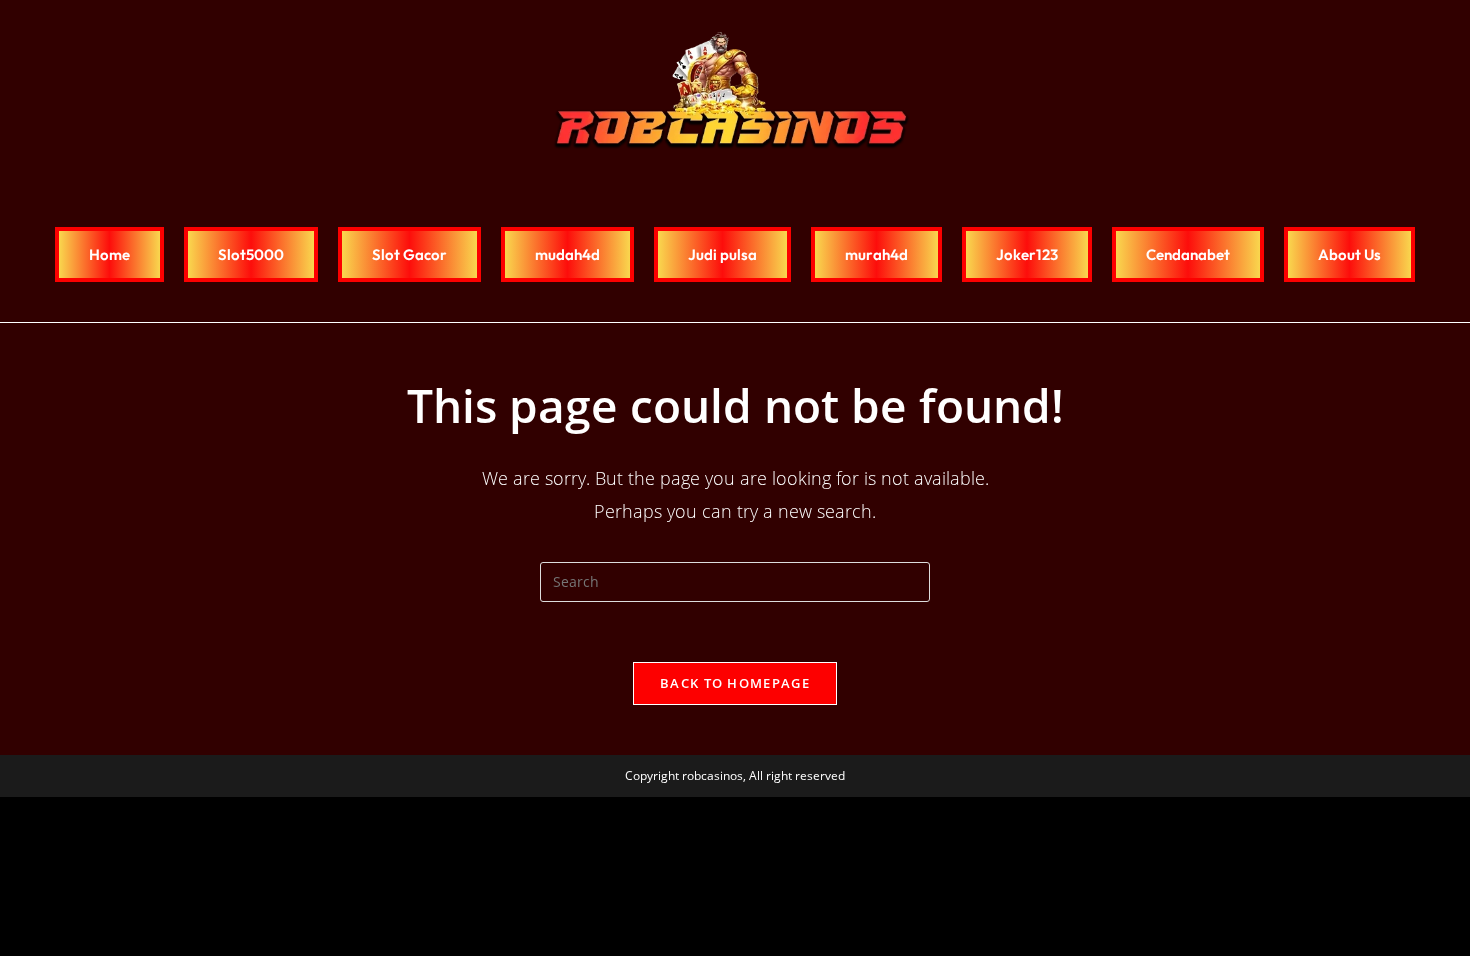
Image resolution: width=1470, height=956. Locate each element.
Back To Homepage (735, 683)
